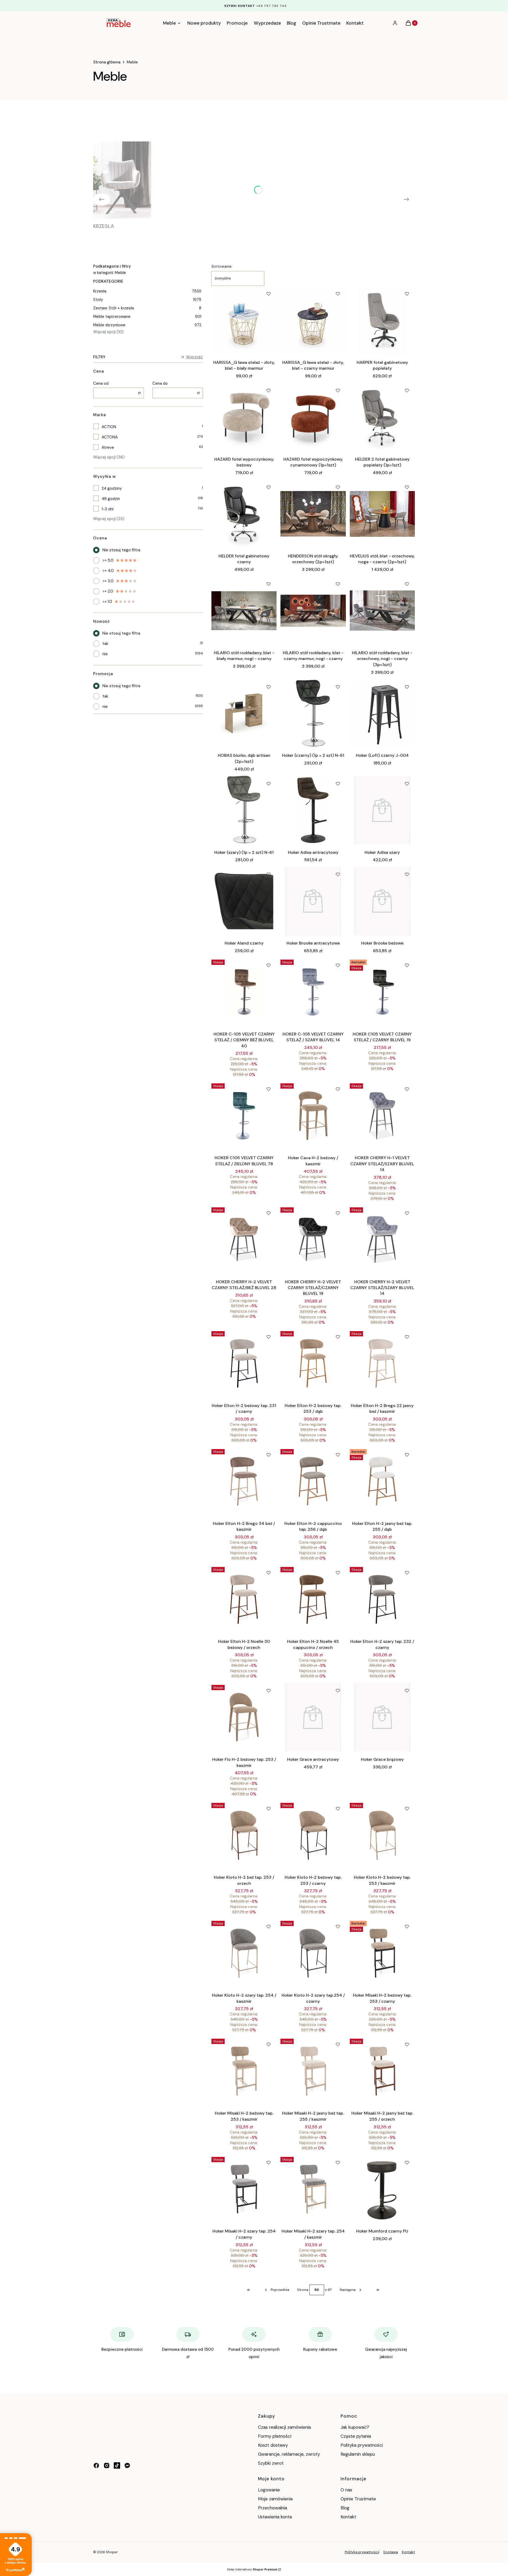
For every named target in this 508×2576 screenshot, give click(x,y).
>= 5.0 (108, 560)
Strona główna (107, 62)
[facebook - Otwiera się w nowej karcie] (96, 2465)
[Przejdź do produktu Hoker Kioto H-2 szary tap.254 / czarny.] (313, 1953)
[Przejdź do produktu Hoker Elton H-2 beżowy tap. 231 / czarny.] (244, 1363)
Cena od (101, 383)
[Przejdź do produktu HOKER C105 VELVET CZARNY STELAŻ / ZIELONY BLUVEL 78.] (244, 1116)
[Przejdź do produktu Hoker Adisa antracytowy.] (313, 810)
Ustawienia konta (275, 2517)
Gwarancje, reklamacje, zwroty (289, 2454)
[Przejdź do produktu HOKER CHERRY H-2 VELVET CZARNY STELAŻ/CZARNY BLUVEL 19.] (313, 1240)
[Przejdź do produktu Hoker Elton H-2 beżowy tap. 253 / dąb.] (313, 1363)
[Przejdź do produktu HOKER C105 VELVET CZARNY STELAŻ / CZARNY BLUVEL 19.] (382, 992)
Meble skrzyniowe (147, 325)
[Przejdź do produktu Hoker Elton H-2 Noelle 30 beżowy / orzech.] (244, 1599)
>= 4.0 (108, 571)
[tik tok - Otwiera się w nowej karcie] (117, 2465)
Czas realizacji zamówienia (284, 2427)
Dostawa (391, 2552)
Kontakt (348, 2517)
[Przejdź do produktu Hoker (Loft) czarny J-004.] (382, 713)
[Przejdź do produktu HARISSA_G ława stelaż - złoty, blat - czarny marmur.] (313, 320)
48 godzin (111, 499)
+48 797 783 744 (272, 6)
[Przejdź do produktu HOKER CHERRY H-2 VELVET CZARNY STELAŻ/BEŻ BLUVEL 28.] (244, 1240)
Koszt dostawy (273, 2445)
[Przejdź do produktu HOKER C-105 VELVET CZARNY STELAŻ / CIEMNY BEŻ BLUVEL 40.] (244, 992)
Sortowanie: (222, 266)
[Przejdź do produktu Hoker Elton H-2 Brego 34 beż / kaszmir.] (244, 1481)
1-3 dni (108, 509)
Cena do (160, 383)
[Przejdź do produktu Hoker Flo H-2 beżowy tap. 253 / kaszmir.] (244, 1717)
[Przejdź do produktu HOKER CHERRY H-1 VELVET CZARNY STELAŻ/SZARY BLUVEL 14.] (382, 1116)
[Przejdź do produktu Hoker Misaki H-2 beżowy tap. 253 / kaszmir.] (244, 2071)
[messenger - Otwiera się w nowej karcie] (127, 2465)
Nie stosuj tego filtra (121, 550)
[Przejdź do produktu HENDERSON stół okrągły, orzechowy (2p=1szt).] (313, 514)
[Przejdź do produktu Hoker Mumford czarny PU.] (382, 2189)
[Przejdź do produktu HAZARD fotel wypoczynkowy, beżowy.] (244, 417)
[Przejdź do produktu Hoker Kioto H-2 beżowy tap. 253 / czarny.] (313, 1835)
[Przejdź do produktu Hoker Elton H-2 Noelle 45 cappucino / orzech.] (313, 1599)
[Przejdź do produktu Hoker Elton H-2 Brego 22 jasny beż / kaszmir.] (382, 1363)
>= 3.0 (108, 581)
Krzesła (147, 291)
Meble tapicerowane (147, 317)
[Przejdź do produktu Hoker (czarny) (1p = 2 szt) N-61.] (313, 713)
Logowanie (269, 2490)
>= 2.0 (108, 591)
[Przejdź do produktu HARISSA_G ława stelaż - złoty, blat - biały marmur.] (244, 320)
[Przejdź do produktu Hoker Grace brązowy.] (382, 1717)
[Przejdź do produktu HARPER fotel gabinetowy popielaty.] (382, 320)
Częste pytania (356, 2436)
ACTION (109, 427)
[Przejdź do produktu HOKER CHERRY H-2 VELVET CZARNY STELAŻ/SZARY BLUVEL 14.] (382, 1240)
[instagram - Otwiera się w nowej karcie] (107, 2465)
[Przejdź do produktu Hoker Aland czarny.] (244, 901)
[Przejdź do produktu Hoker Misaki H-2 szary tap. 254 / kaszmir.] (313, 2189)
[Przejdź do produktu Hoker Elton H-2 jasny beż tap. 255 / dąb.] (382, 1481)
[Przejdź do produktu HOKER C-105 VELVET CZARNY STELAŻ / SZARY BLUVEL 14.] (313, 992)
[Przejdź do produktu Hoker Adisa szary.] (382, 810)
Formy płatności (275, 2436)
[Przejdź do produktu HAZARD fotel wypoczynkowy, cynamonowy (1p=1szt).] (313, 417)
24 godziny (112, 488)
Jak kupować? (355, 2427)
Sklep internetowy (252, 2569)
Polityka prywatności (362, 2445)
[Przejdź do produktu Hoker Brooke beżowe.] (382, 901)
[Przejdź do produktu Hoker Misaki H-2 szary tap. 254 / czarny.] (244, 2189)
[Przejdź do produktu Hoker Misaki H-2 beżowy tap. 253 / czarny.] (382, 1953)
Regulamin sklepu (358, 2454)
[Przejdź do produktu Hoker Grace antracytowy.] (313, 1717)
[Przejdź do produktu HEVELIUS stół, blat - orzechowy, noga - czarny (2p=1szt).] (382, 514)
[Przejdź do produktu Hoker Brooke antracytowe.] (313, 901)
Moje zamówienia (275, 2499)
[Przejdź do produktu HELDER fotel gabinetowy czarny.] (244, 514)
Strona (303, 2290)
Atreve (108, 447)
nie (105, 654)
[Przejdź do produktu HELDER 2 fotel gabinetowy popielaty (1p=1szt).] (382, 417)
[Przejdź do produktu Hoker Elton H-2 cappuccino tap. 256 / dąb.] (313, 1481)
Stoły (147, 300)
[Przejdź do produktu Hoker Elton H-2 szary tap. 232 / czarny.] (382, 1599)
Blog (345, 2508)
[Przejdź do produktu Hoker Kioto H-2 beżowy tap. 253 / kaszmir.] (382, 1835)
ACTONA (110, 437)
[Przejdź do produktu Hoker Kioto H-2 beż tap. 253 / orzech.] (244, 1835)
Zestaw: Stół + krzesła (147, 308)
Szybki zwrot (271, 2463)
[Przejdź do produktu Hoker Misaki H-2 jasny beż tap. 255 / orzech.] (382, 2071)
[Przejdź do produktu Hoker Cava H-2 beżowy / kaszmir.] (313, 1116)
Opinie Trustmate (358, 2499)
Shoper (112, 2552)
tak (105, 644)
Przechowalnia (273, 2508)
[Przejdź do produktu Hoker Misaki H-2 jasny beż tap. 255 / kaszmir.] (313, 2071)
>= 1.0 (107, 602)
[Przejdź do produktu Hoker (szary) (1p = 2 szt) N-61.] (244, 810)
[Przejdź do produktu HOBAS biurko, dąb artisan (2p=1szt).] (244, 713)
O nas (346, 2490)
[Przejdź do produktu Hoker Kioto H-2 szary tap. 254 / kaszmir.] (244, 1953)
